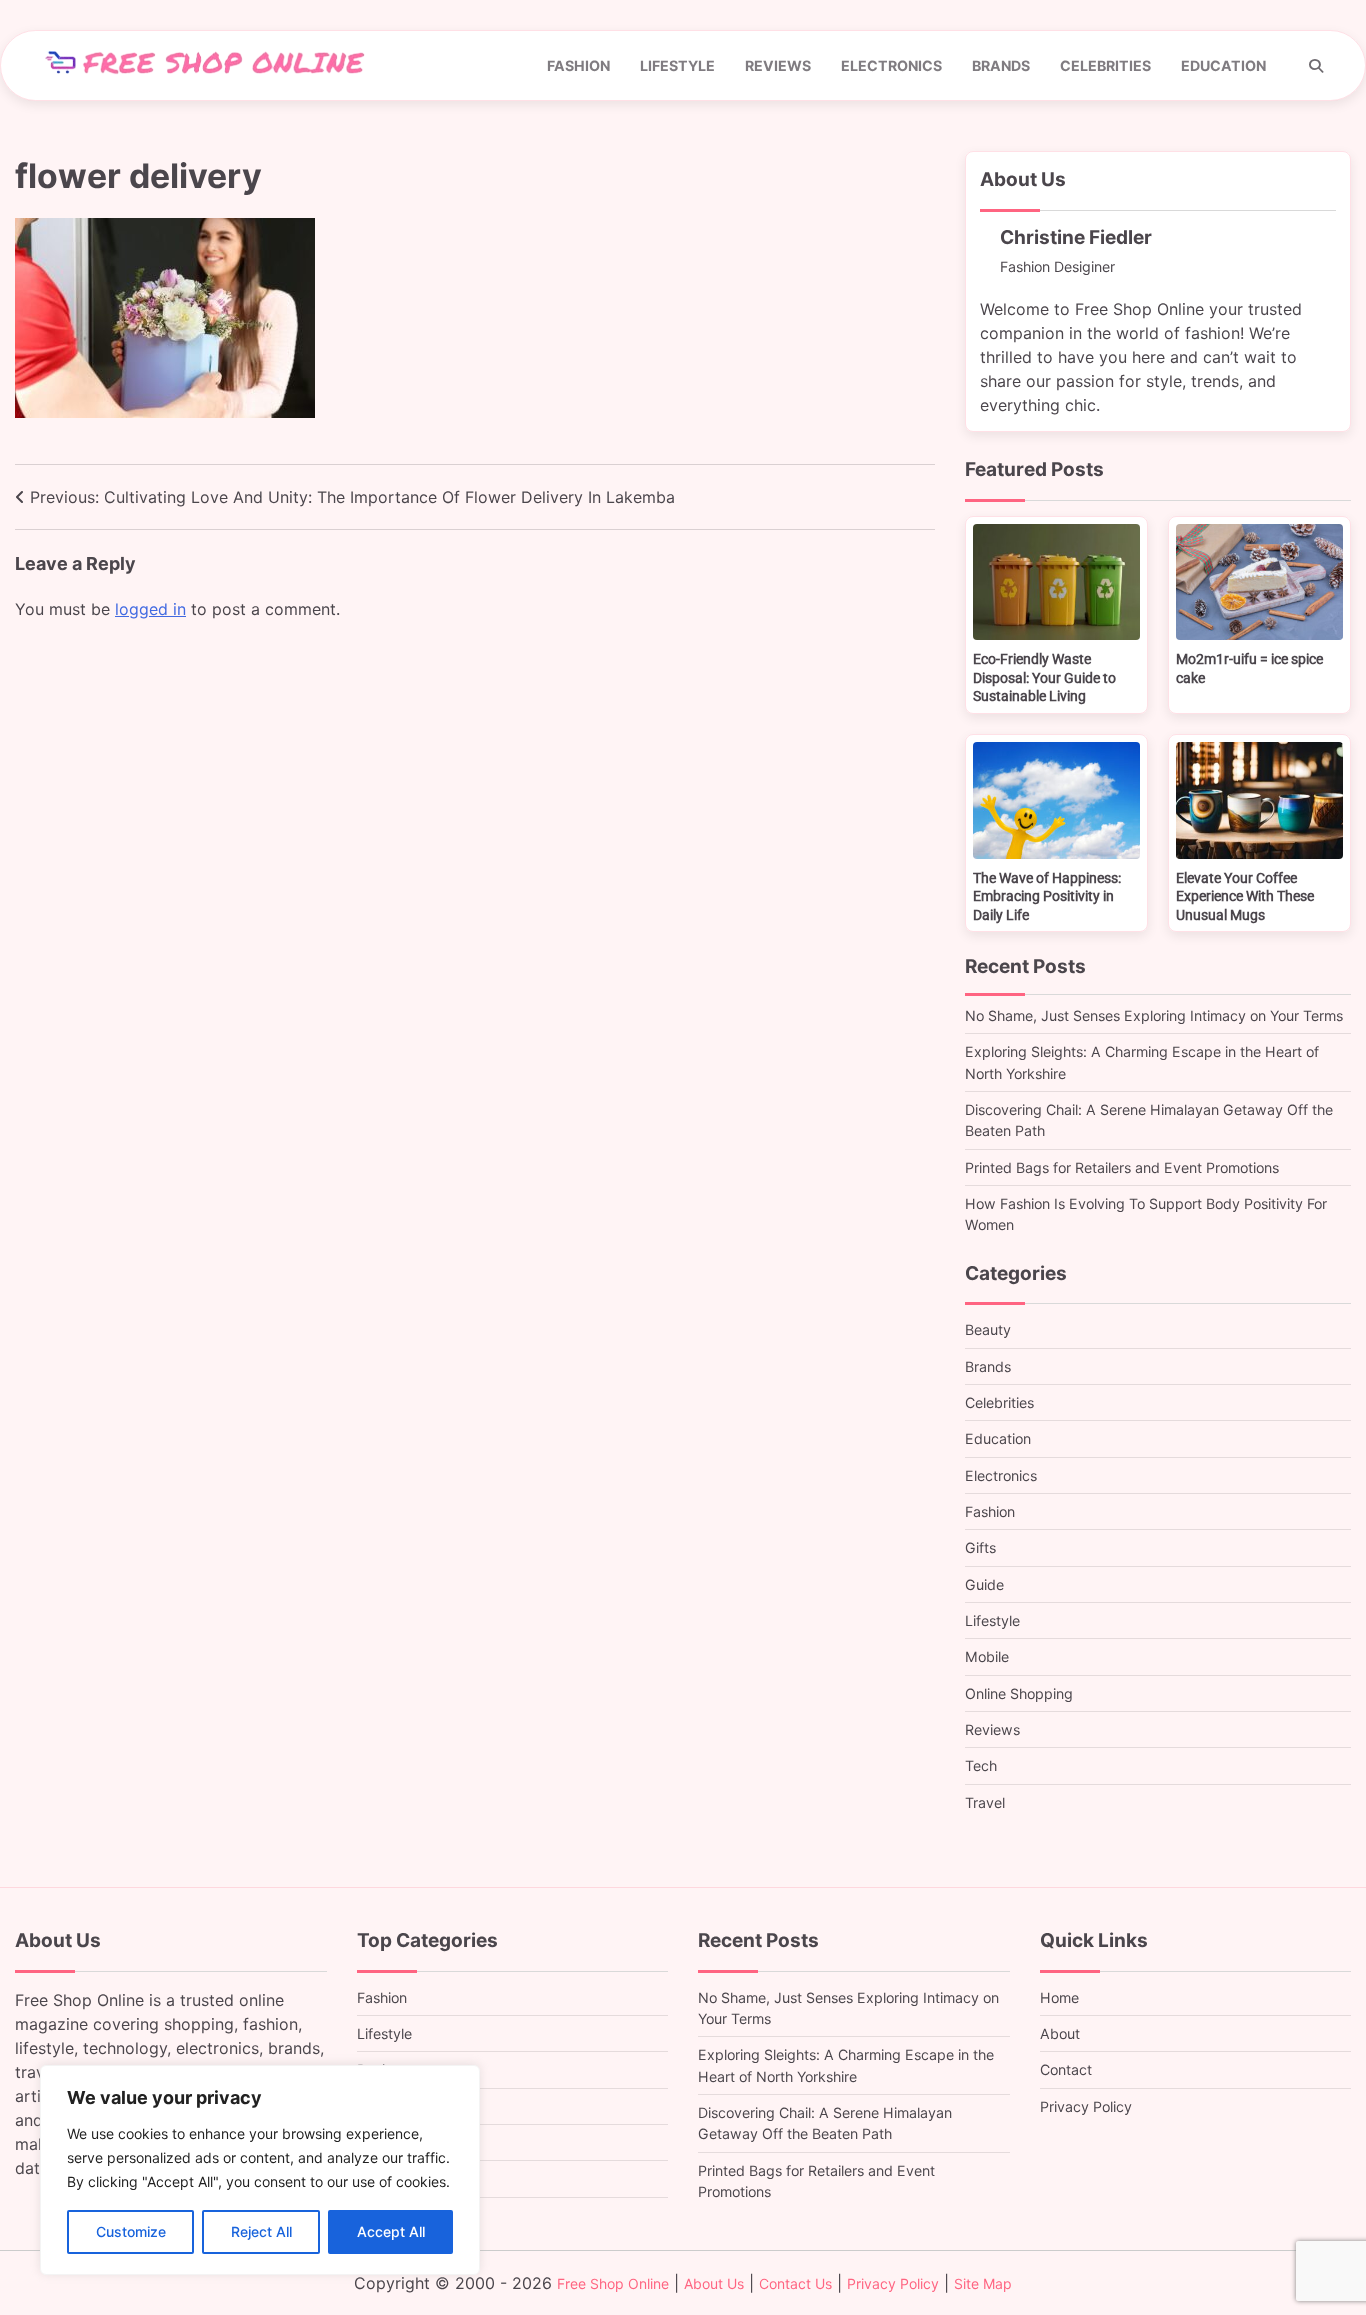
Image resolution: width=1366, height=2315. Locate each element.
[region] (260, 2170)
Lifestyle (677, 65)
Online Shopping (1019, 1693)
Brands (1001, 65)
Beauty (988, 1329)
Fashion (578, 65)
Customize (131, 2231)
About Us (714, 2283)
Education (1223, 65)
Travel (985, 1802)
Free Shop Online (613, 2283)
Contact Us (795, 2283)
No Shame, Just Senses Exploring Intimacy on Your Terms (1154, 1015)
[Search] (1316, 66)
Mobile (987, 1656)
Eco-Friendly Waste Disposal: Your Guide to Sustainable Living (1044, 677)
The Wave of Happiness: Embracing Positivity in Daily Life (1047, 896)
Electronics (891, 65)
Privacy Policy (1086, 2106)
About (1060, 2033)
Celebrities (1105, 65)
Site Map (983, 2283)
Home (1059, 1997)
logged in (150, 609)
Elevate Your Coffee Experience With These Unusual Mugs (1245, 896)
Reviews (778, 65)
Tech (981, 1765)
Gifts (980, 1547)
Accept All (391, 2231)
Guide (984, 1584)
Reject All (261, 2231)
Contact (1066, 2069)
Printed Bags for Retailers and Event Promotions (1122, 1167)
